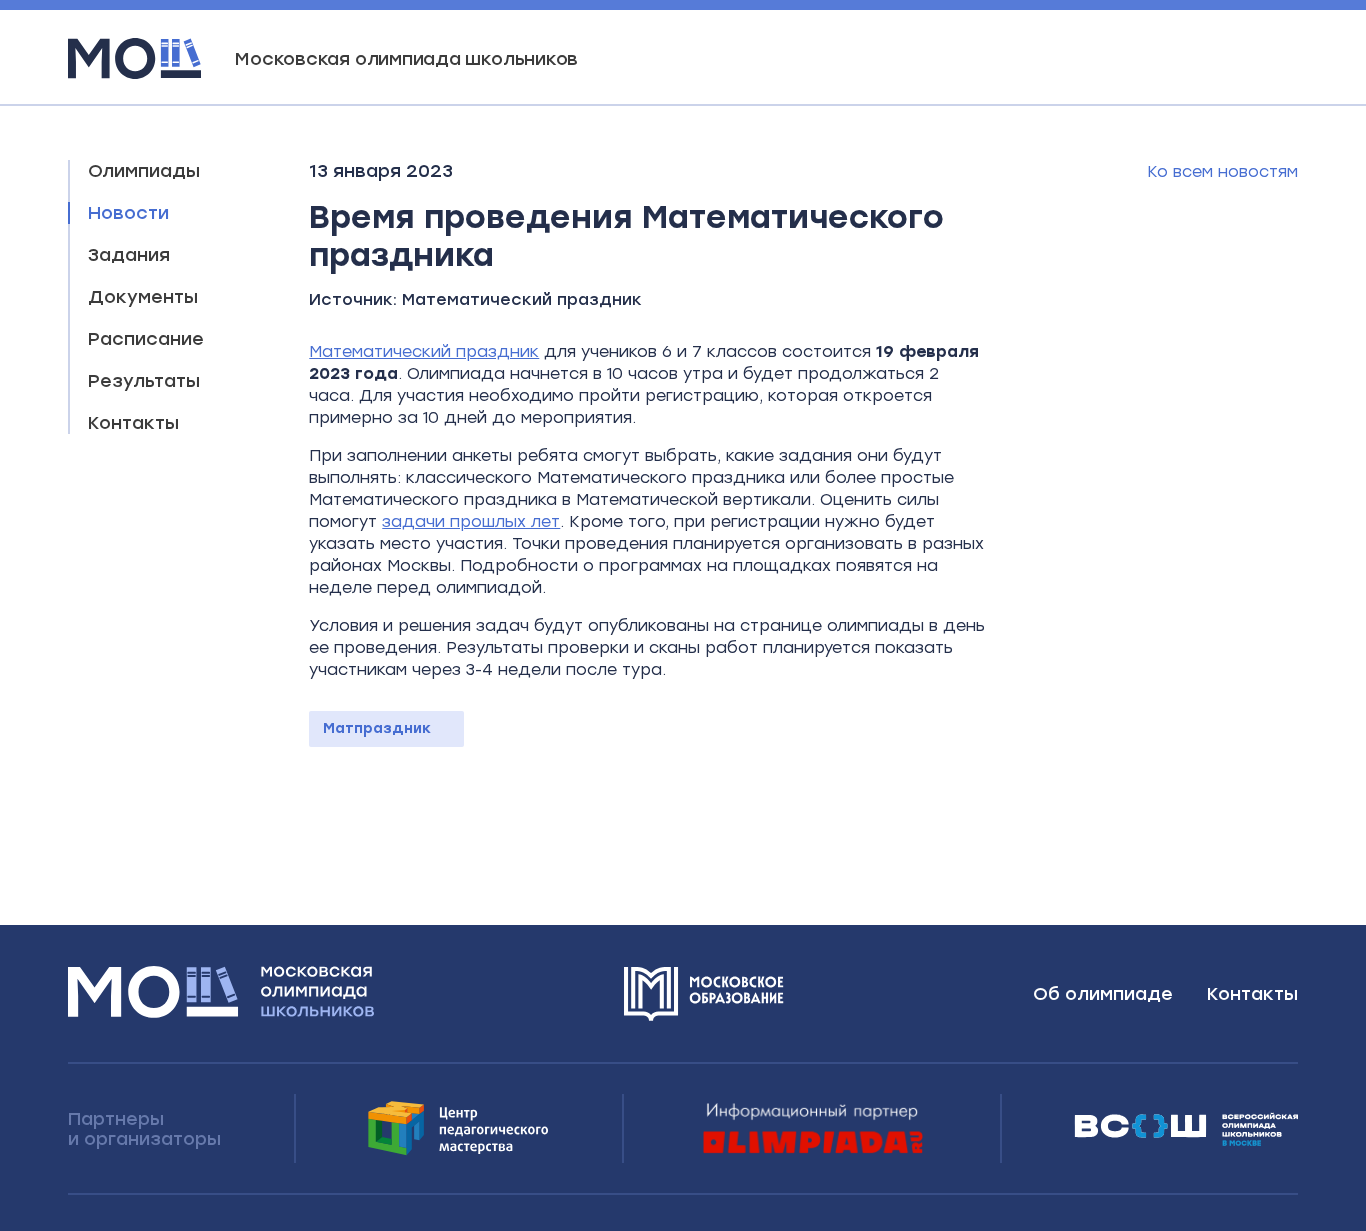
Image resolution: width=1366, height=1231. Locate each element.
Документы (143, 297)
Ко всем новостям (1222, 171)
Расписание (146, 339)
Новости (128, 213)
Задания (129, 255)
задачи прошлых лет (471, 521)
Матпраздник (377, 728)
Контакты (133, 423)
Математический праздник (522, 299)
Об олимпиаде (1103, 994)
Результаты (144, 381)
